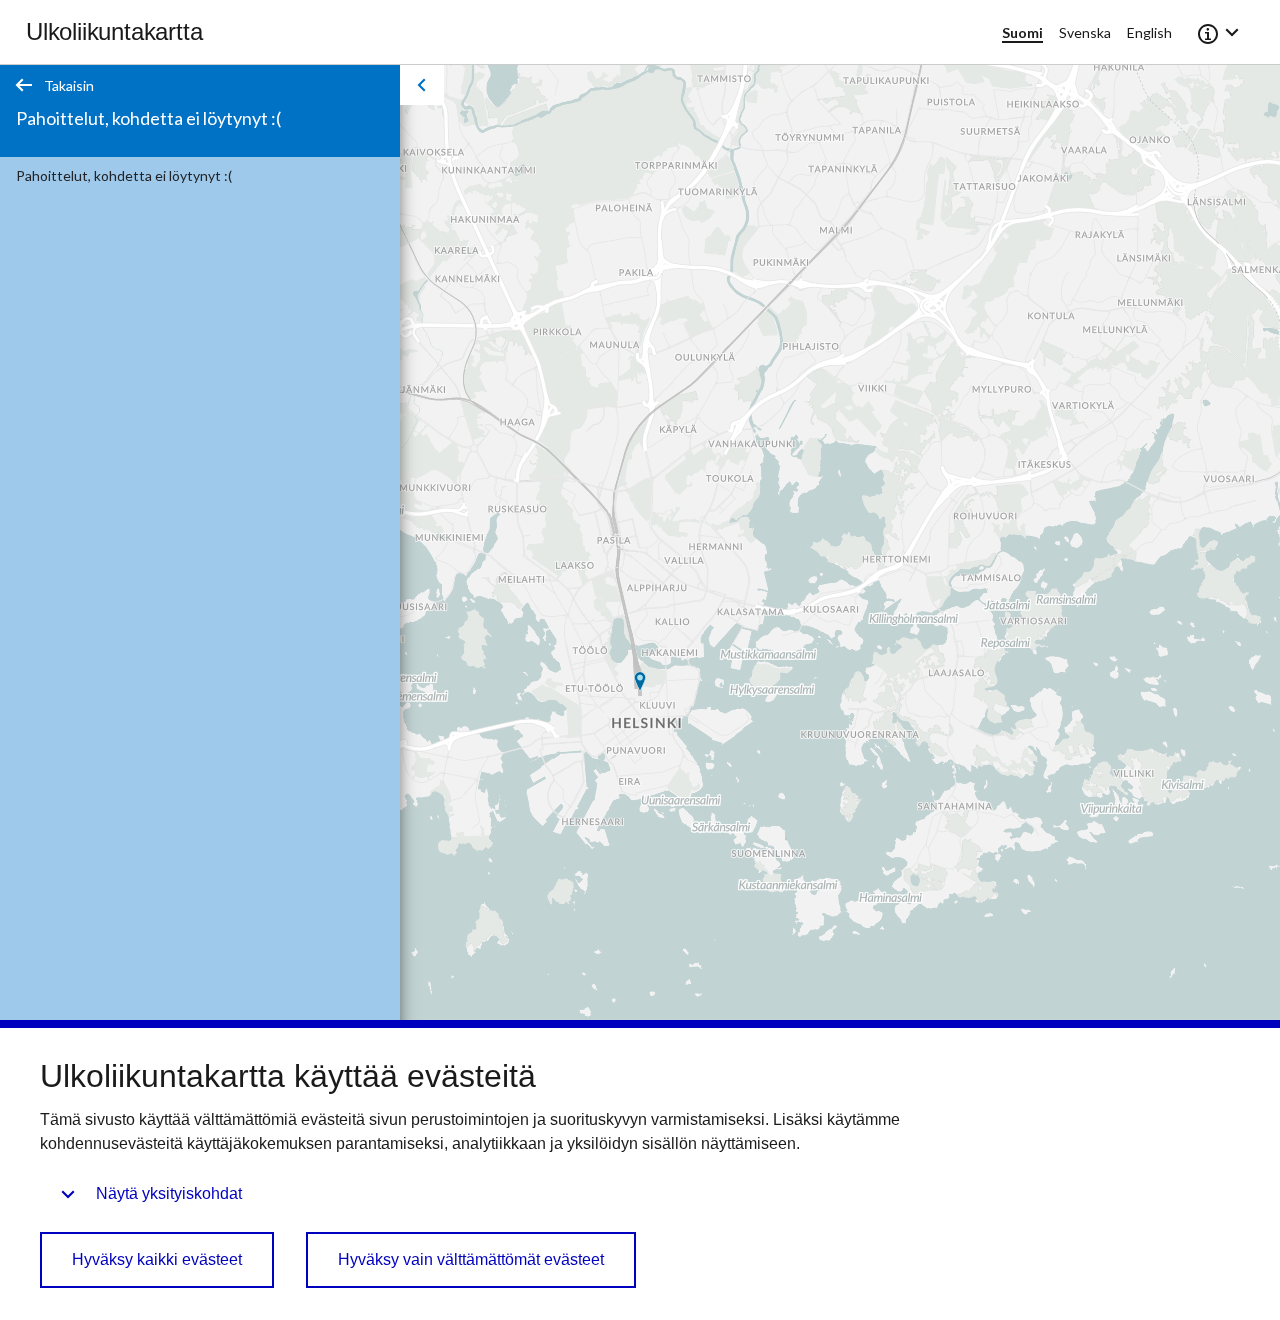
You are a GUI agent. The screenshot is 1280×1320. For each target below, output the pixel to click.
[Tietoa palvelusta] (1220, 32)
